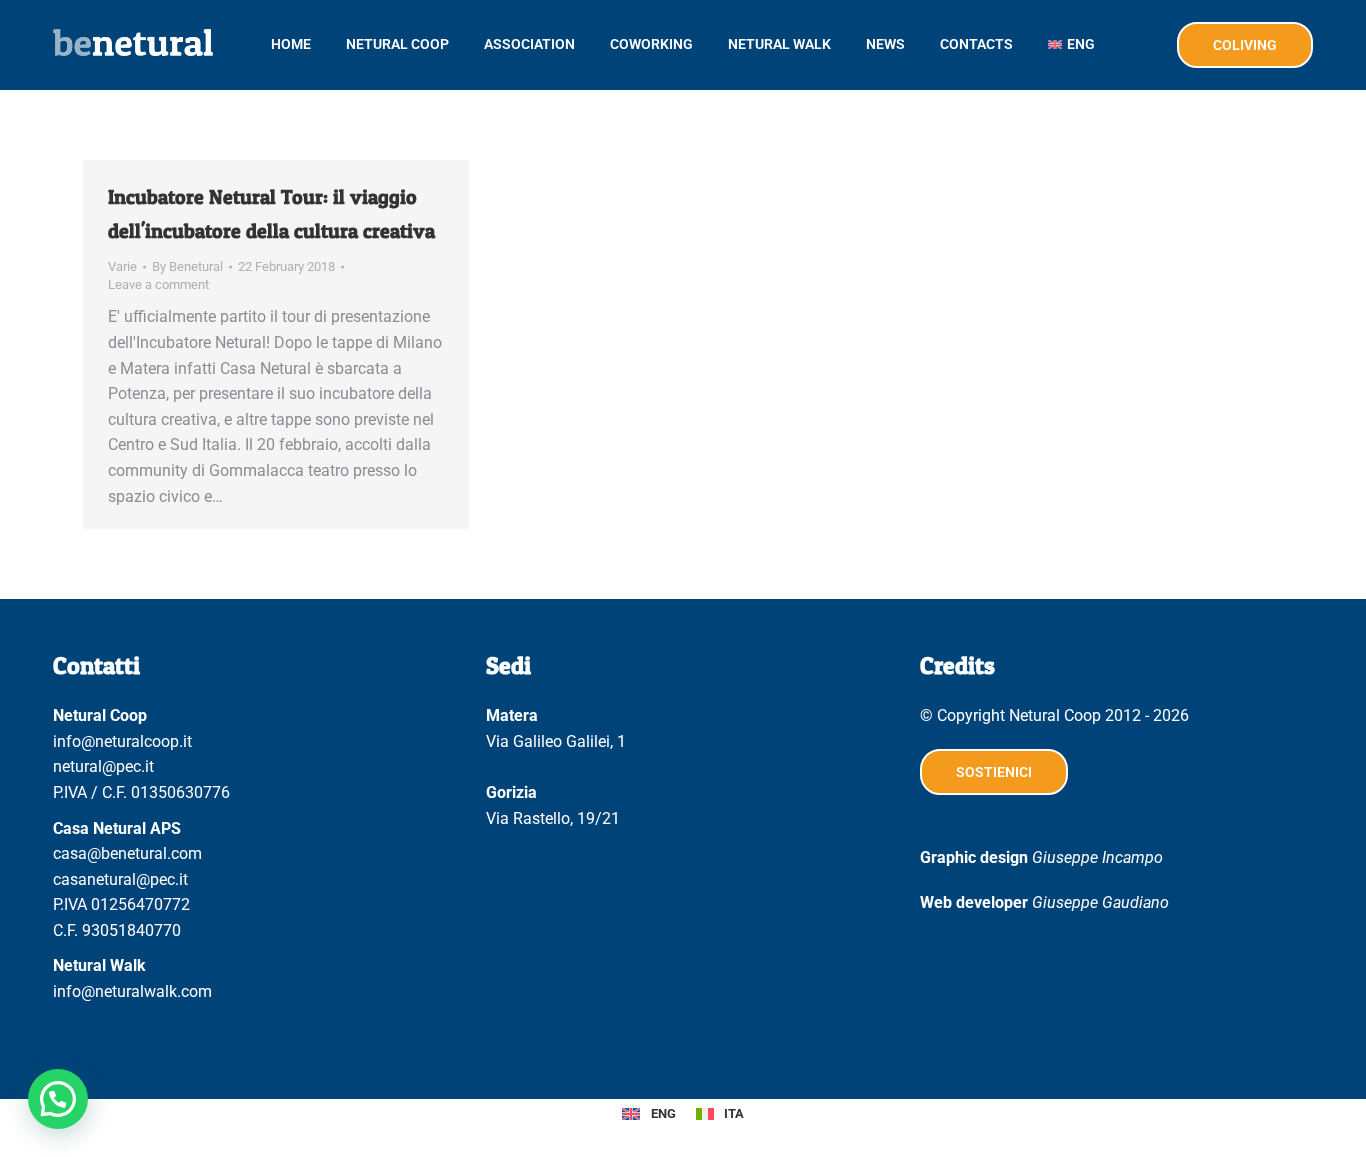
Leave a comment (158, 284)
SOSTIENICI (994, 772)
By (187, 266)
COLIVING (1245, 45)
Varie (122, 266)
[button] (58, 1099)
